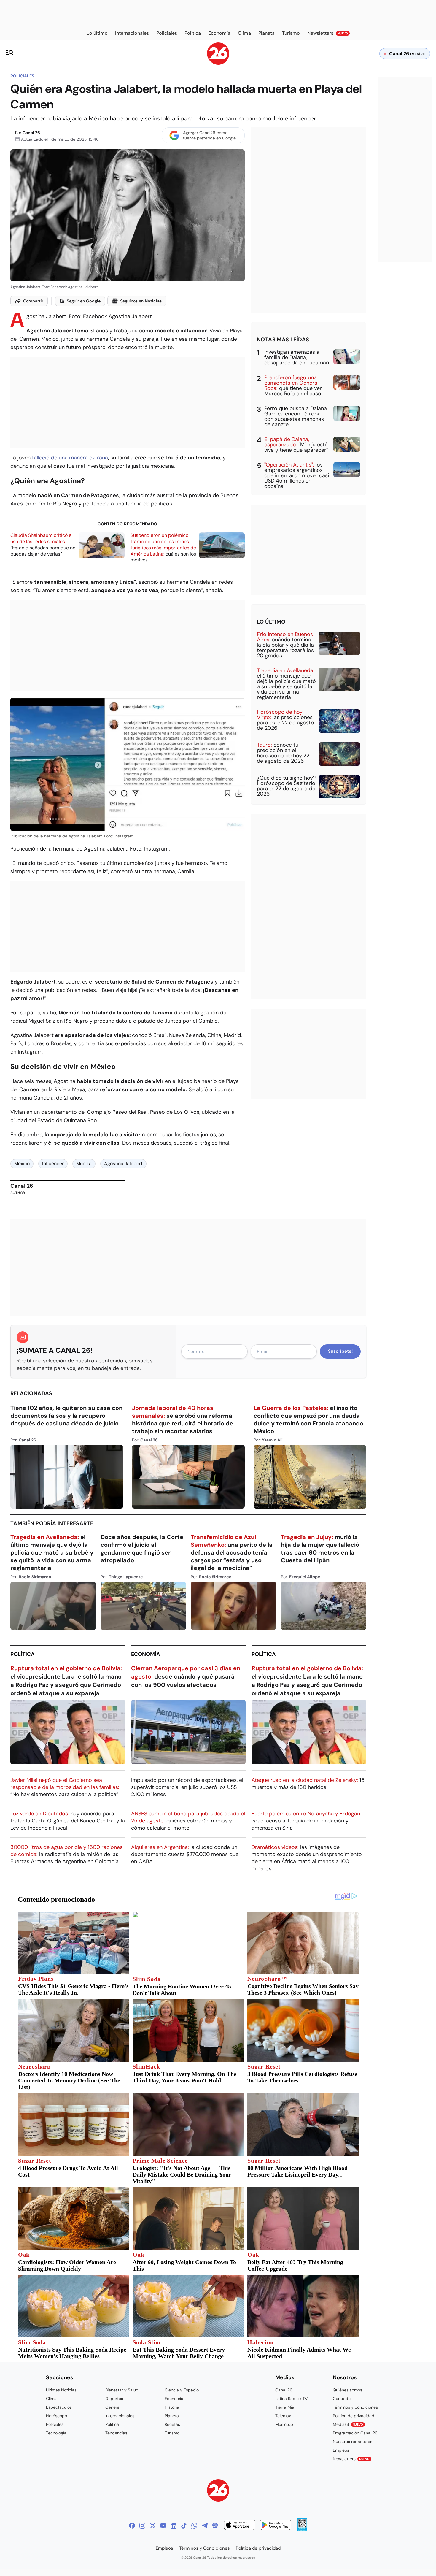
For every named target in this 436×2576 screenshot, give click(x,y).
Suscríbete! (340, 1351)
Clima (51, 2399)
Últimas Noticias (61, 2390)
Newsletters (351, 2459)
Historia (172, 2407)
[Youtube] (163, 2526)
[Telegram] (205, 2526)
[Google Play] (276, 2526)
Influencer (53, 1164)
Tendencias (116, 2433)
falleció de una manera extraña (70, 458)
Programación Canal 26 (355, 2433)
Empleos (341, 2450)
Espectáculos (59, 2407)
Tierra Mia (285, 2407)
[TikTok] (184, 2526)
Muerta (84, 1164)
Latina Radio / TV (291, 2399)
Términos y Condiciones (205, 2548)
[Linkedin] (174, 2526)
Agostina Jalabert (123, 1164)
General (113, 2407)
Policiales (22, 76)
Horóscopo (57, 2416)
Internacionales (120, 2416)
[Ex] (153, 2526)
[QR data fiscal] (302, 2530)
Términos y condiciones (355, 2407)
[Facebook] (132, 2526)
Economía (146, 1654)
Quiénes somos (347, 2390)
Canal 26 (31, 133)
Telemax (283, 2416)
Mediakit (348, 2424)
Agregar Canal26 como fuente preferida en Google (209, 135)
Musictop (284, 2424)
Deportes (114, 2399)
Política (23, 1654)
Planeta (172, 2416)
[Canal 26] (218, 2491)
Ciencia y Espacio (182, 2390)
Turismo (172, 2433)
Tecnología (56, 2433)
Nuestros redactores (353, 2442)
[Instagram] (142, 2526)
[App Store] (240, 2526)
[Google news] (215, 2526)
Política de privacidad (354, 2416)
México (22, 1164)
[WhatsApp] (194, 2526)
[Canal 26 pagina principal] (218, 63)
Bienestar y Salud (122, 2390)
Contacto (342, 2399)
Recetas (172, 2424)
